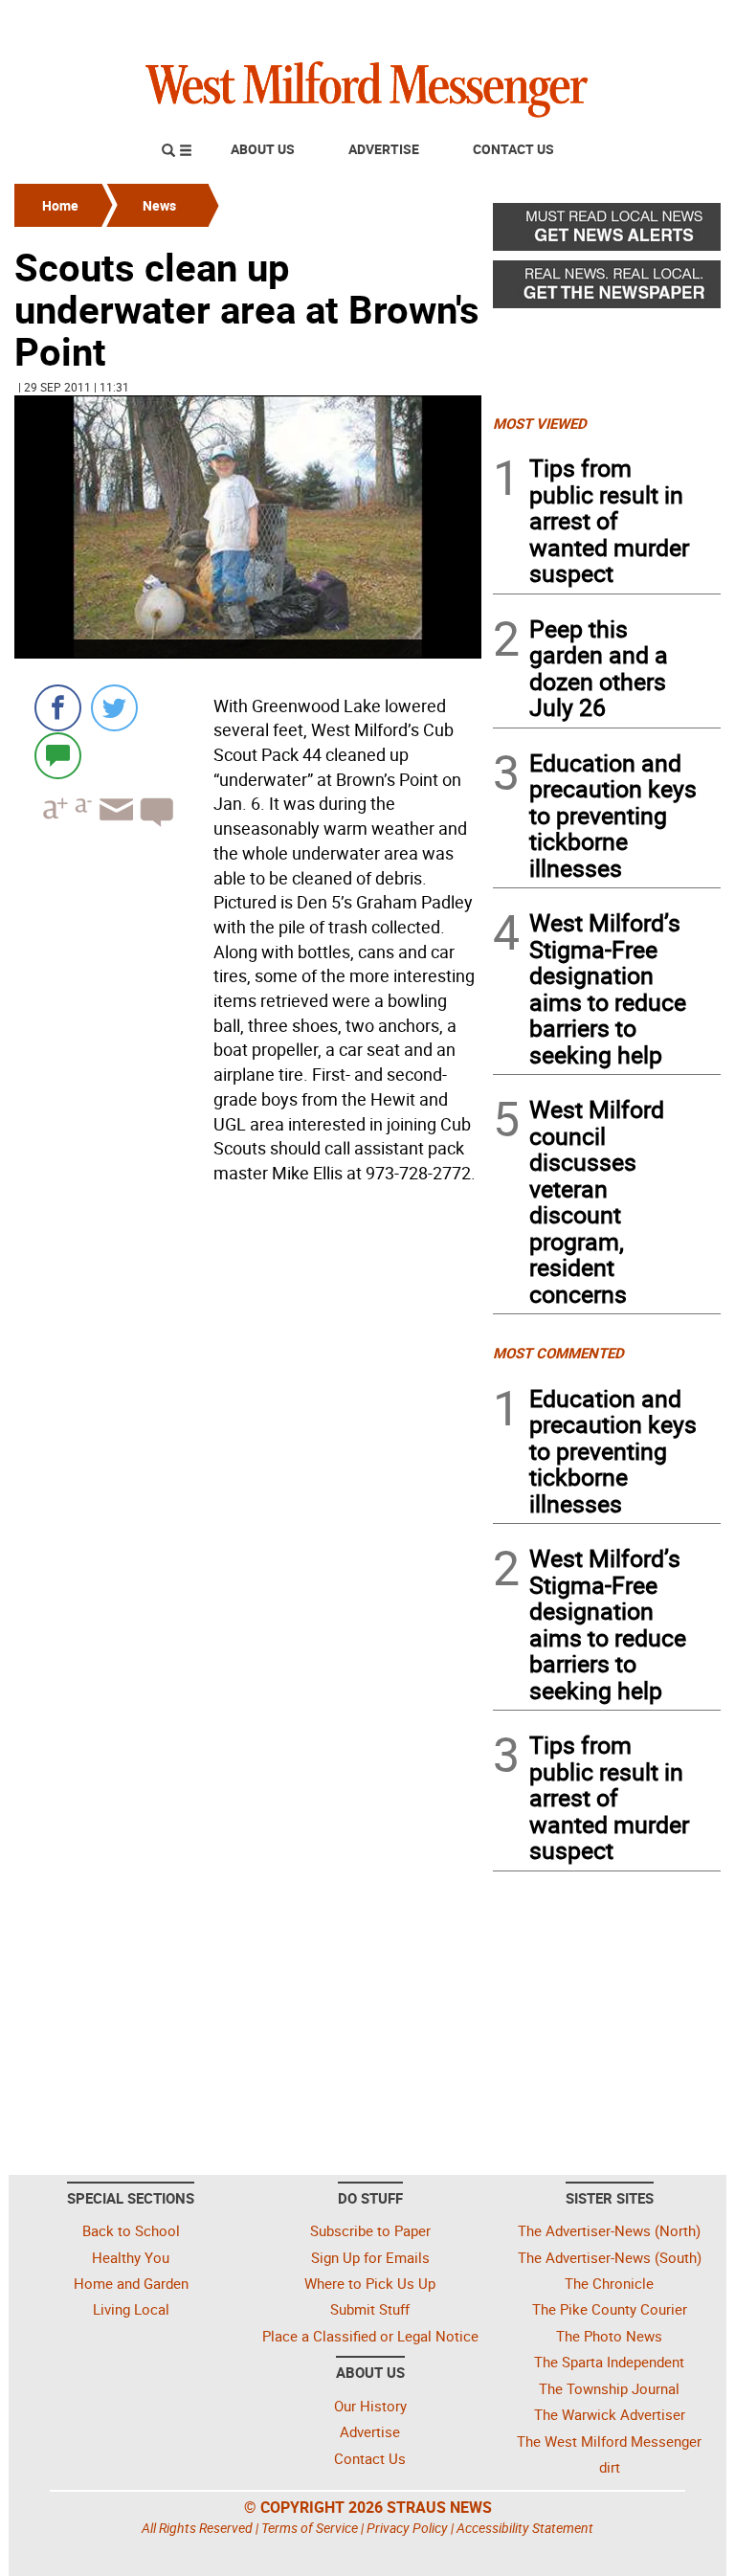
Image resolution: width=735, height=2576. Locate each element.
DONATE (674, 22)
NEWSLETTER (567, 22)
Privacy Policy (407, 2528)
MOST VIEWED (540, 423)
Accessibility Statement (525, 2528)
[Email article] (114, 827)
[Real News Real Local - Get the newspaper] (607, 289)
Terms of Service (310, 2528)
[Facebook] (58, 708)
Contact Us (513, 149)
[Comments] (58, 755)
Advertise (384, 149)
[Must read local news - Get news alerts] (607, 232)
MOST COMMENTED (558, 1353)
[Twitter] (114, 708)
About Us (263, 149)
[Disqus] (248, 1435)
